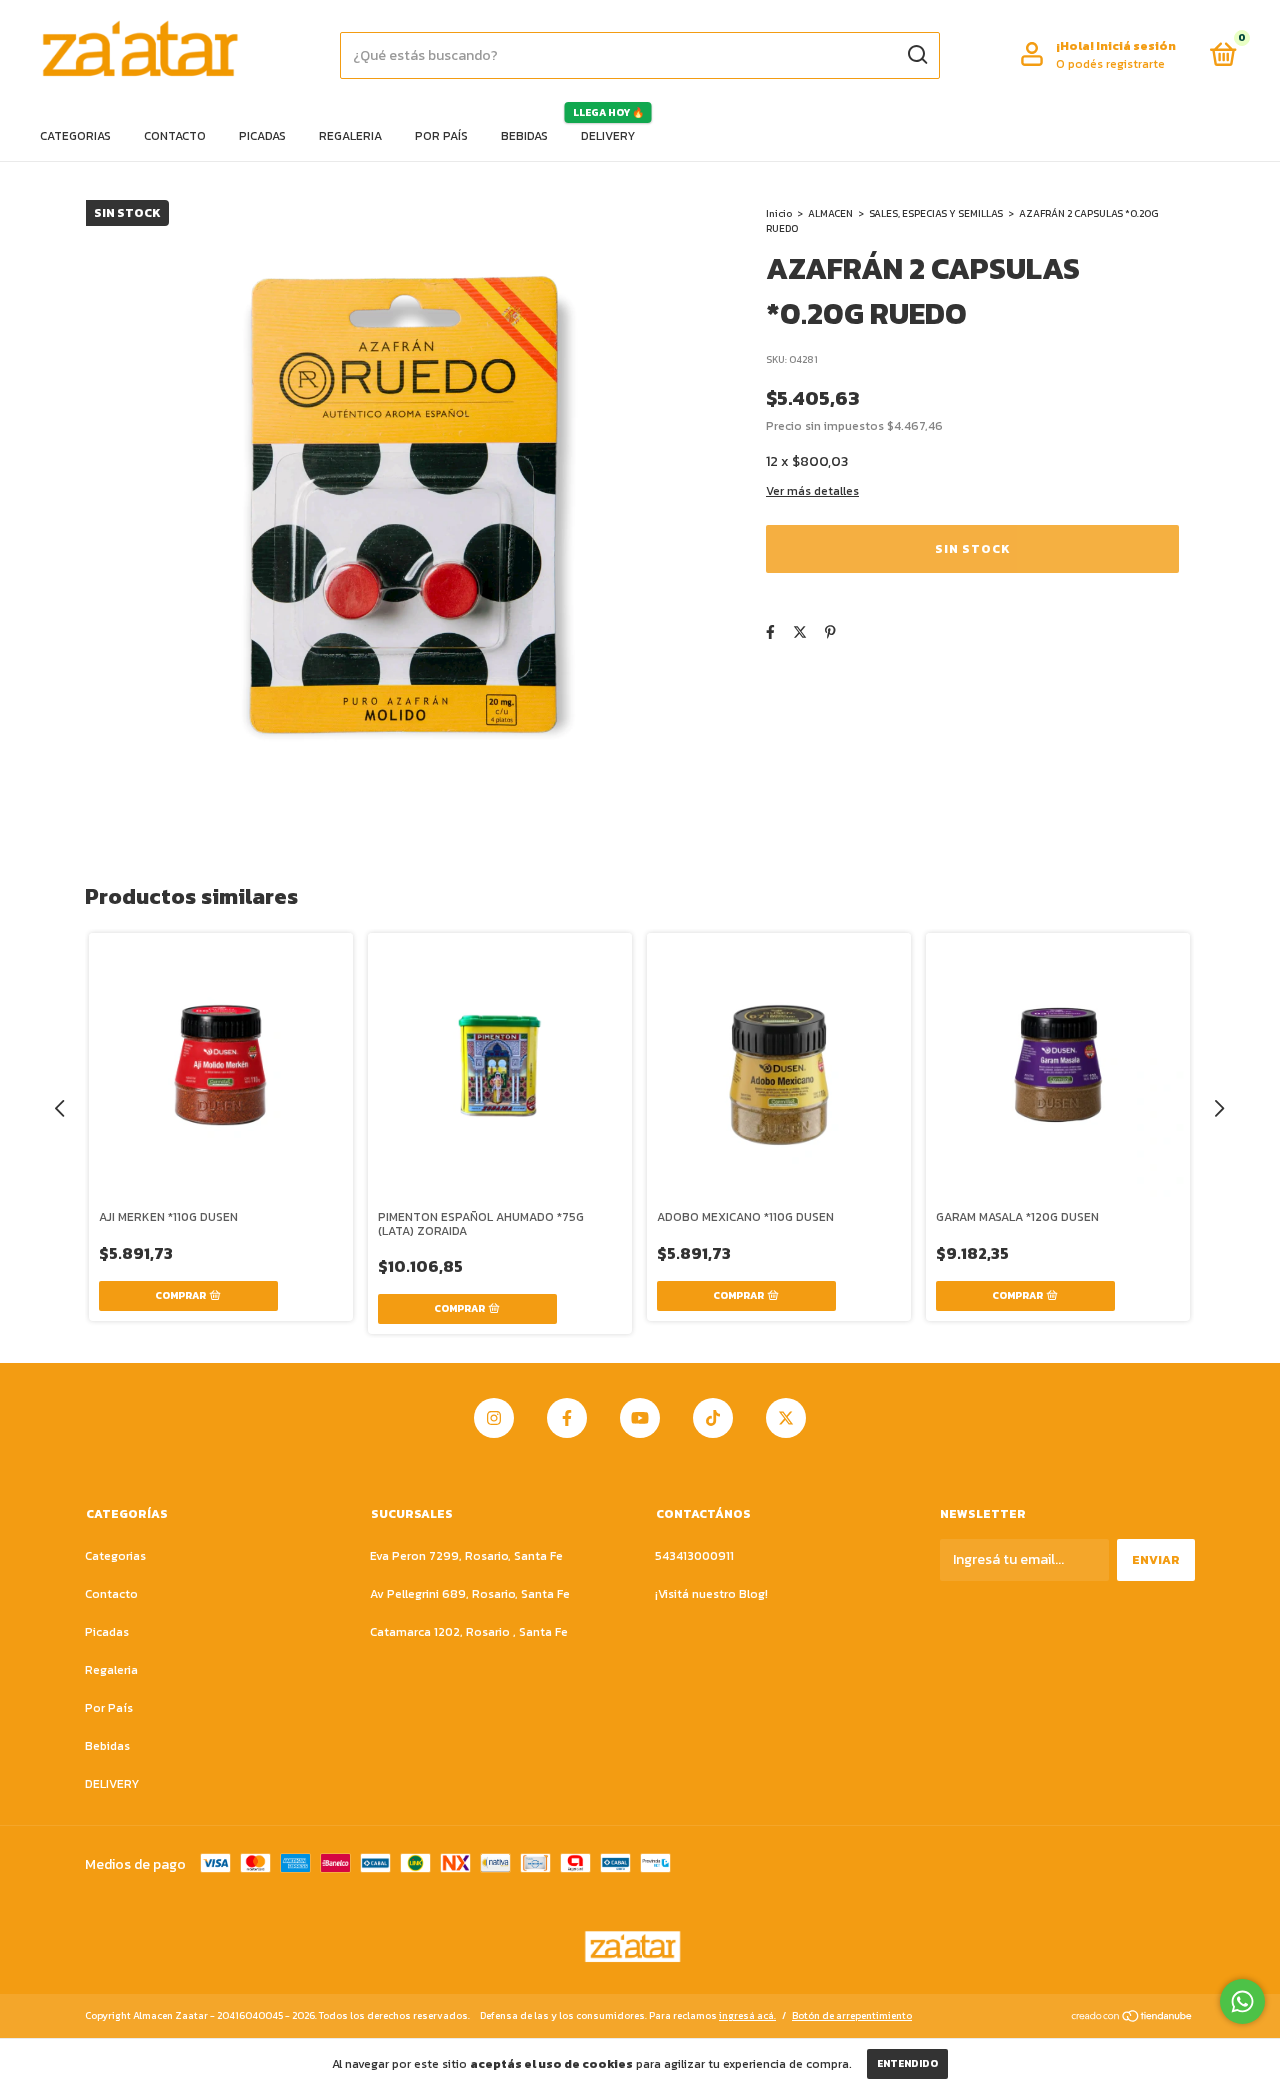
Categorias (75, 136)
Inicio (779, 213)
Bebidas (524, 136)
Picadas (262, 136)
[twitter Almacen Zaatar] (786, 1418)
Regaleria (350, 136)
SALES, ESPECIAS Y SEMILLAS (936, 213)
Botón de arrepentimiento (852, 2015)
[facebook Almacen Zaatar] (567, 1418)
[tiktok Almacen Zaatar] (713, 1418)
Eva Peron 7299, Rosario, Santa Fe (466, 1556)
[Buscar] (916, 55)
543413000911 (694, 1556)
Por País (441, 136)
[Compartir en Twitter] (800, 632)
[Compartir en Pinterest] (830, 632)
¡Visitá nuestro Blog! (711, 1594)
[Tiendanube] (1132, 2017)
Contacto (175, 136)
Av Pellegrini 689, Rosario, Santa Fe (470, 1594)
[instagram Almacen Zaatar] (494, 1418)
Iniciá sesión (1136, 46)
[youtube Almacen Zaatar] (640, 1418)
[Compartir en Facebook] (770, 632)
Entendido (907, 2063)
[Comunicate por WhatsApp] (1242, 2001)
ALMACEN (830, 213)
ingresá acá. (747, 2015)
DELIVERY (608, 136)
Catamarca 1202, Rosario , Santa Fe (469, 1632)
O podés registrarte (1110, 64)
